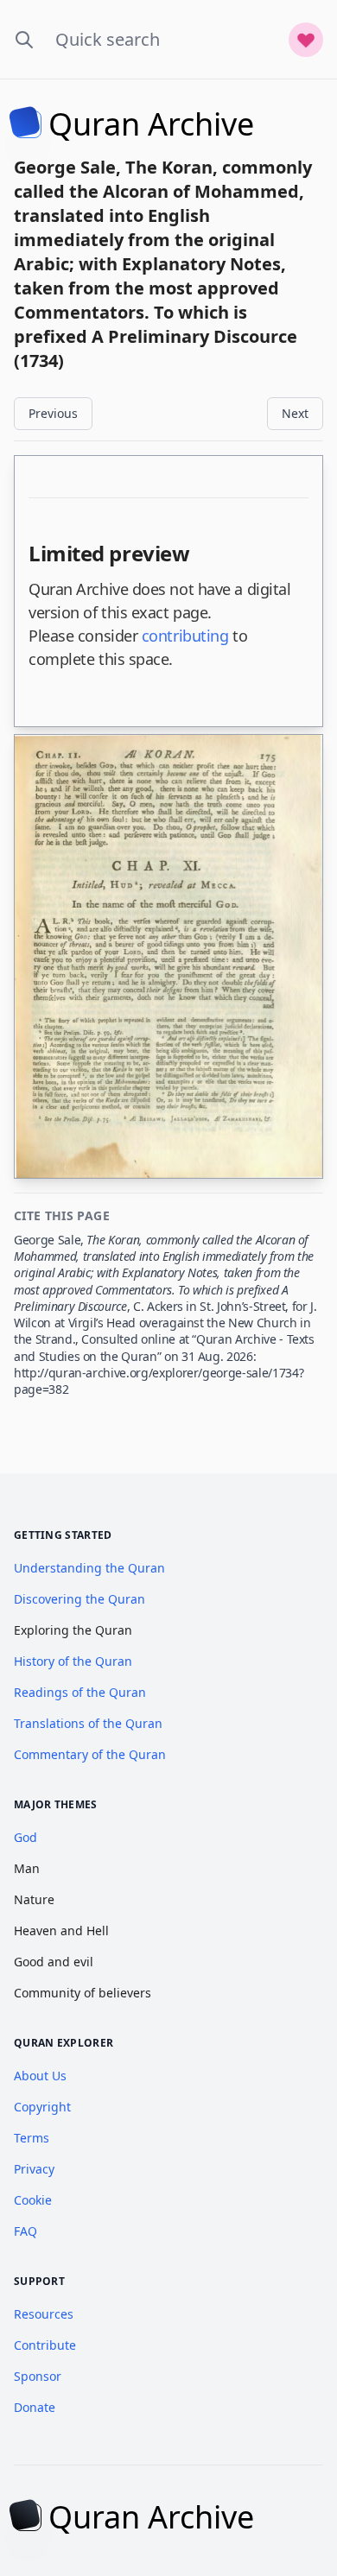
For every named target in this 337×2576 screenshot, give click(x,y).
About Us (40, 2076)
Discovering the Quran (79, 1599)
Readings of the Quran (80, 1692)
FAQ (25, 2231)
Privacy (34, 2169)
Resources (44, 2314)
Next (295, 413)
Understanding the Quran (89, 1568)
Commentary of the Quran (90, 1754)
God (25, 1837)
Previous (53, 413)
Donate (35, 2407)
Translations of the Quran (88, 1723)
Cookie (33, 2200)
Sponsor (38, 2376)
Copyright (42, 2107)
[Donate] (306, 40)
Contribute (45, 2345)
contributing (185, 636)
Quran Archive (151, 124)
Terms (32, 2138)
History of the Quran (73, 1661)
